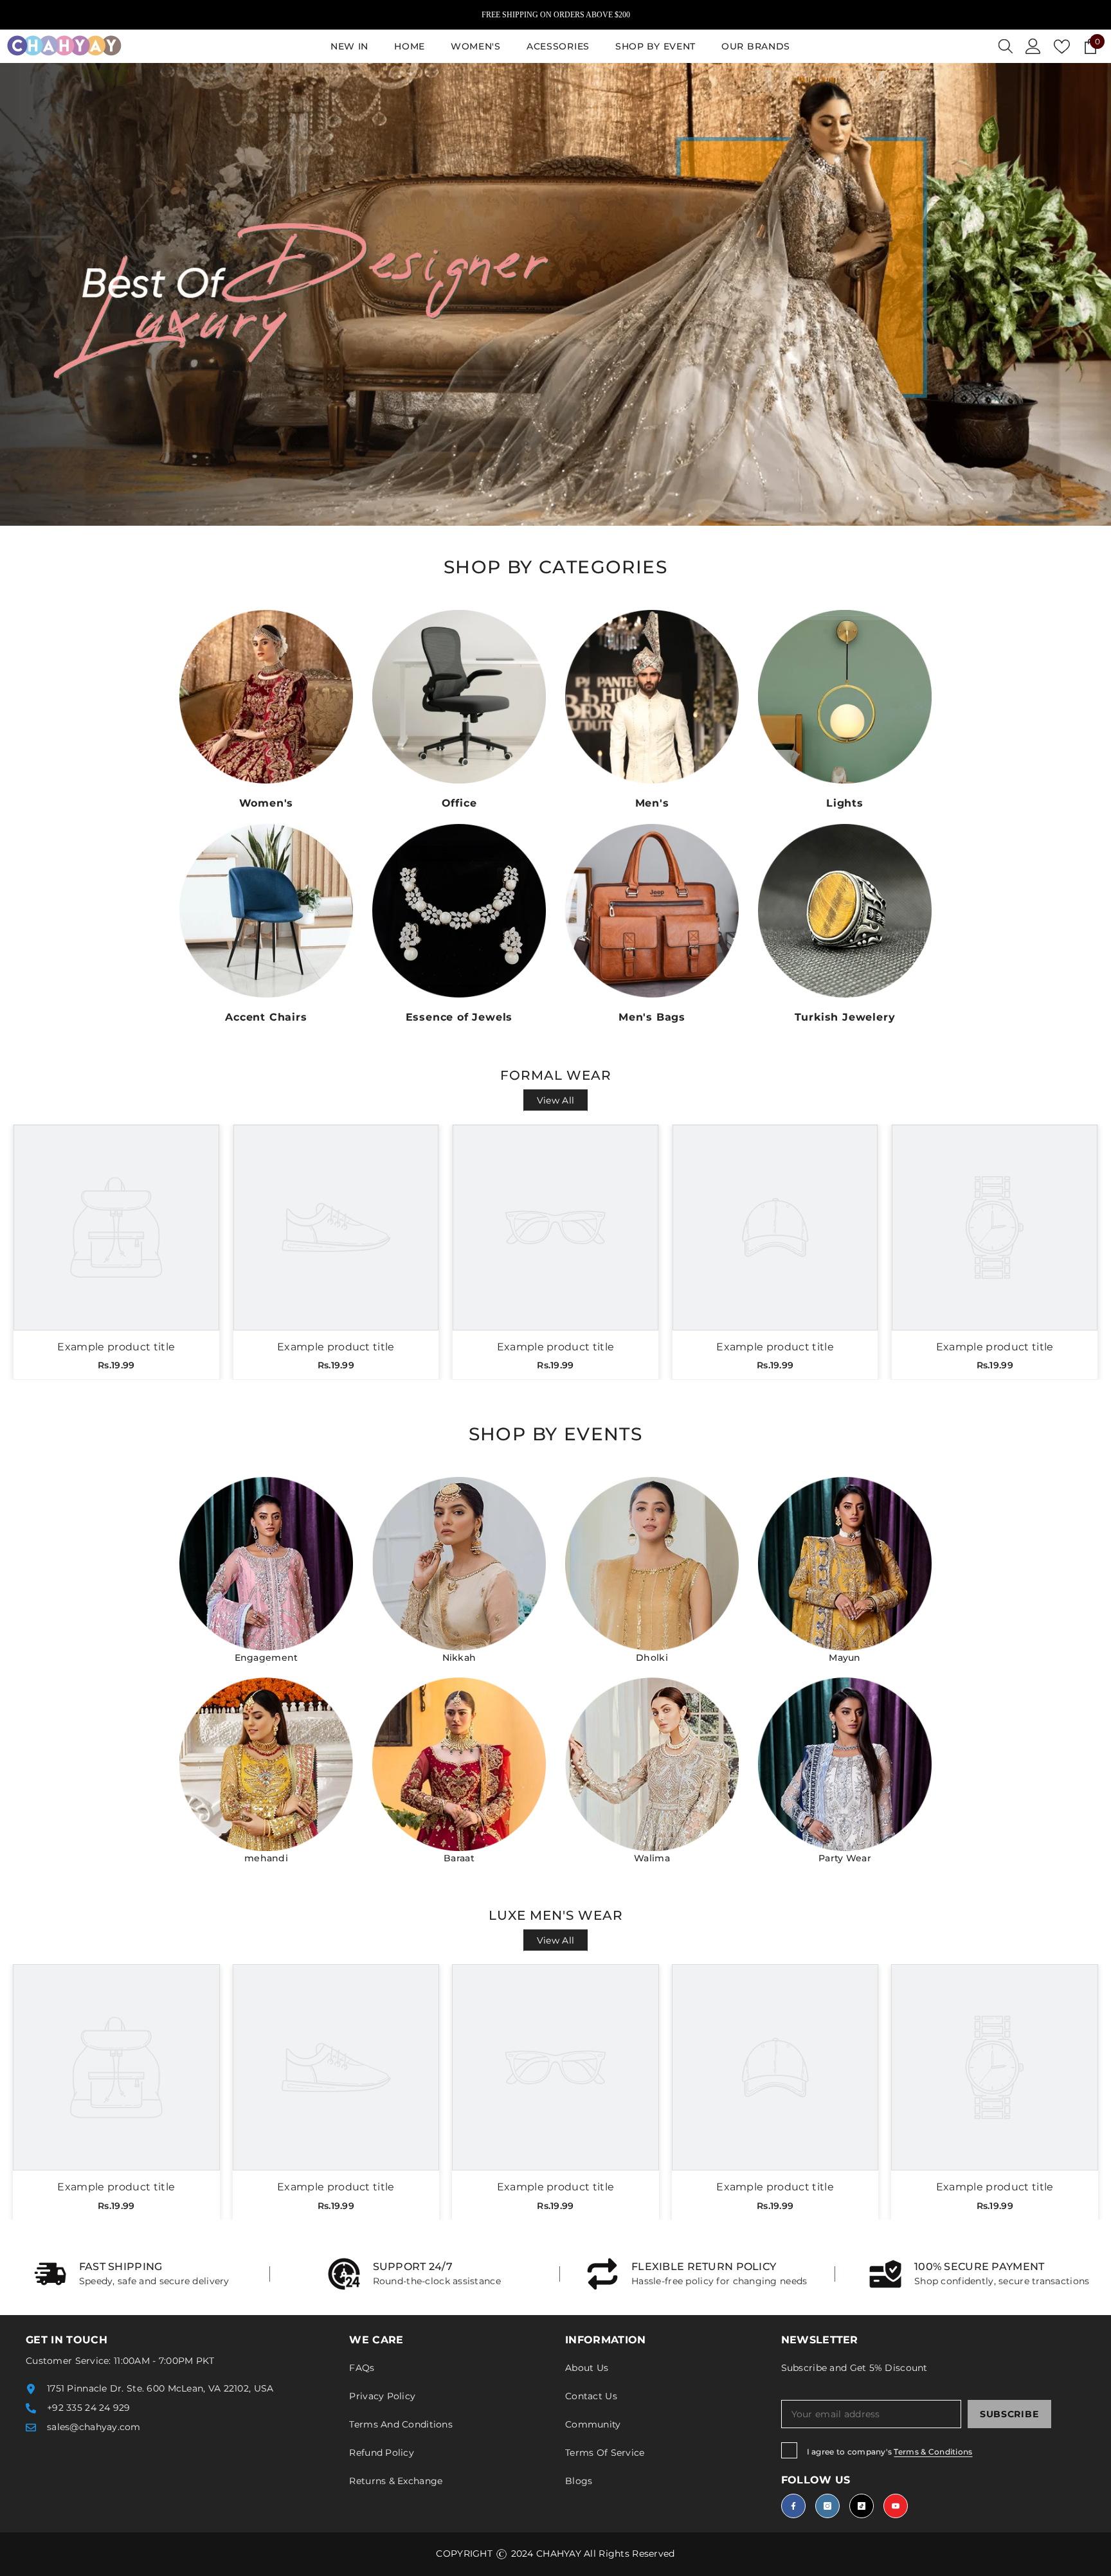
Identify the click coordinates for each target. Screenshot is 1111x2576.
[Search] (1006, 46)
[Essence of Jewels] (459, 911)
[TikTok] (862, 2506)
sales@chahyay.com (94, 2427)
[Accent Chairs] (266, 911)
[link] (132, 2274)
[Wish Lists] (1062, 47)
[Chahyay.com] (266, 1564)
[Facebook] (793, 2506)
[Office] (459, 697)
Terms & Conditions (933, 2452)
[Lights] (845, 697)
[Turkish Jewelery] (845, 911)
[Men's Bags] (652, 911)
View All (555, 1100)
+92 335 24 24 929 (89, 2408)
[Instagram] (827, 2506)
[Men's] (652, 697)
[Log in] (1033, 46)
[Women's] (266, 697)
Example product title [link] (116, 1347)
